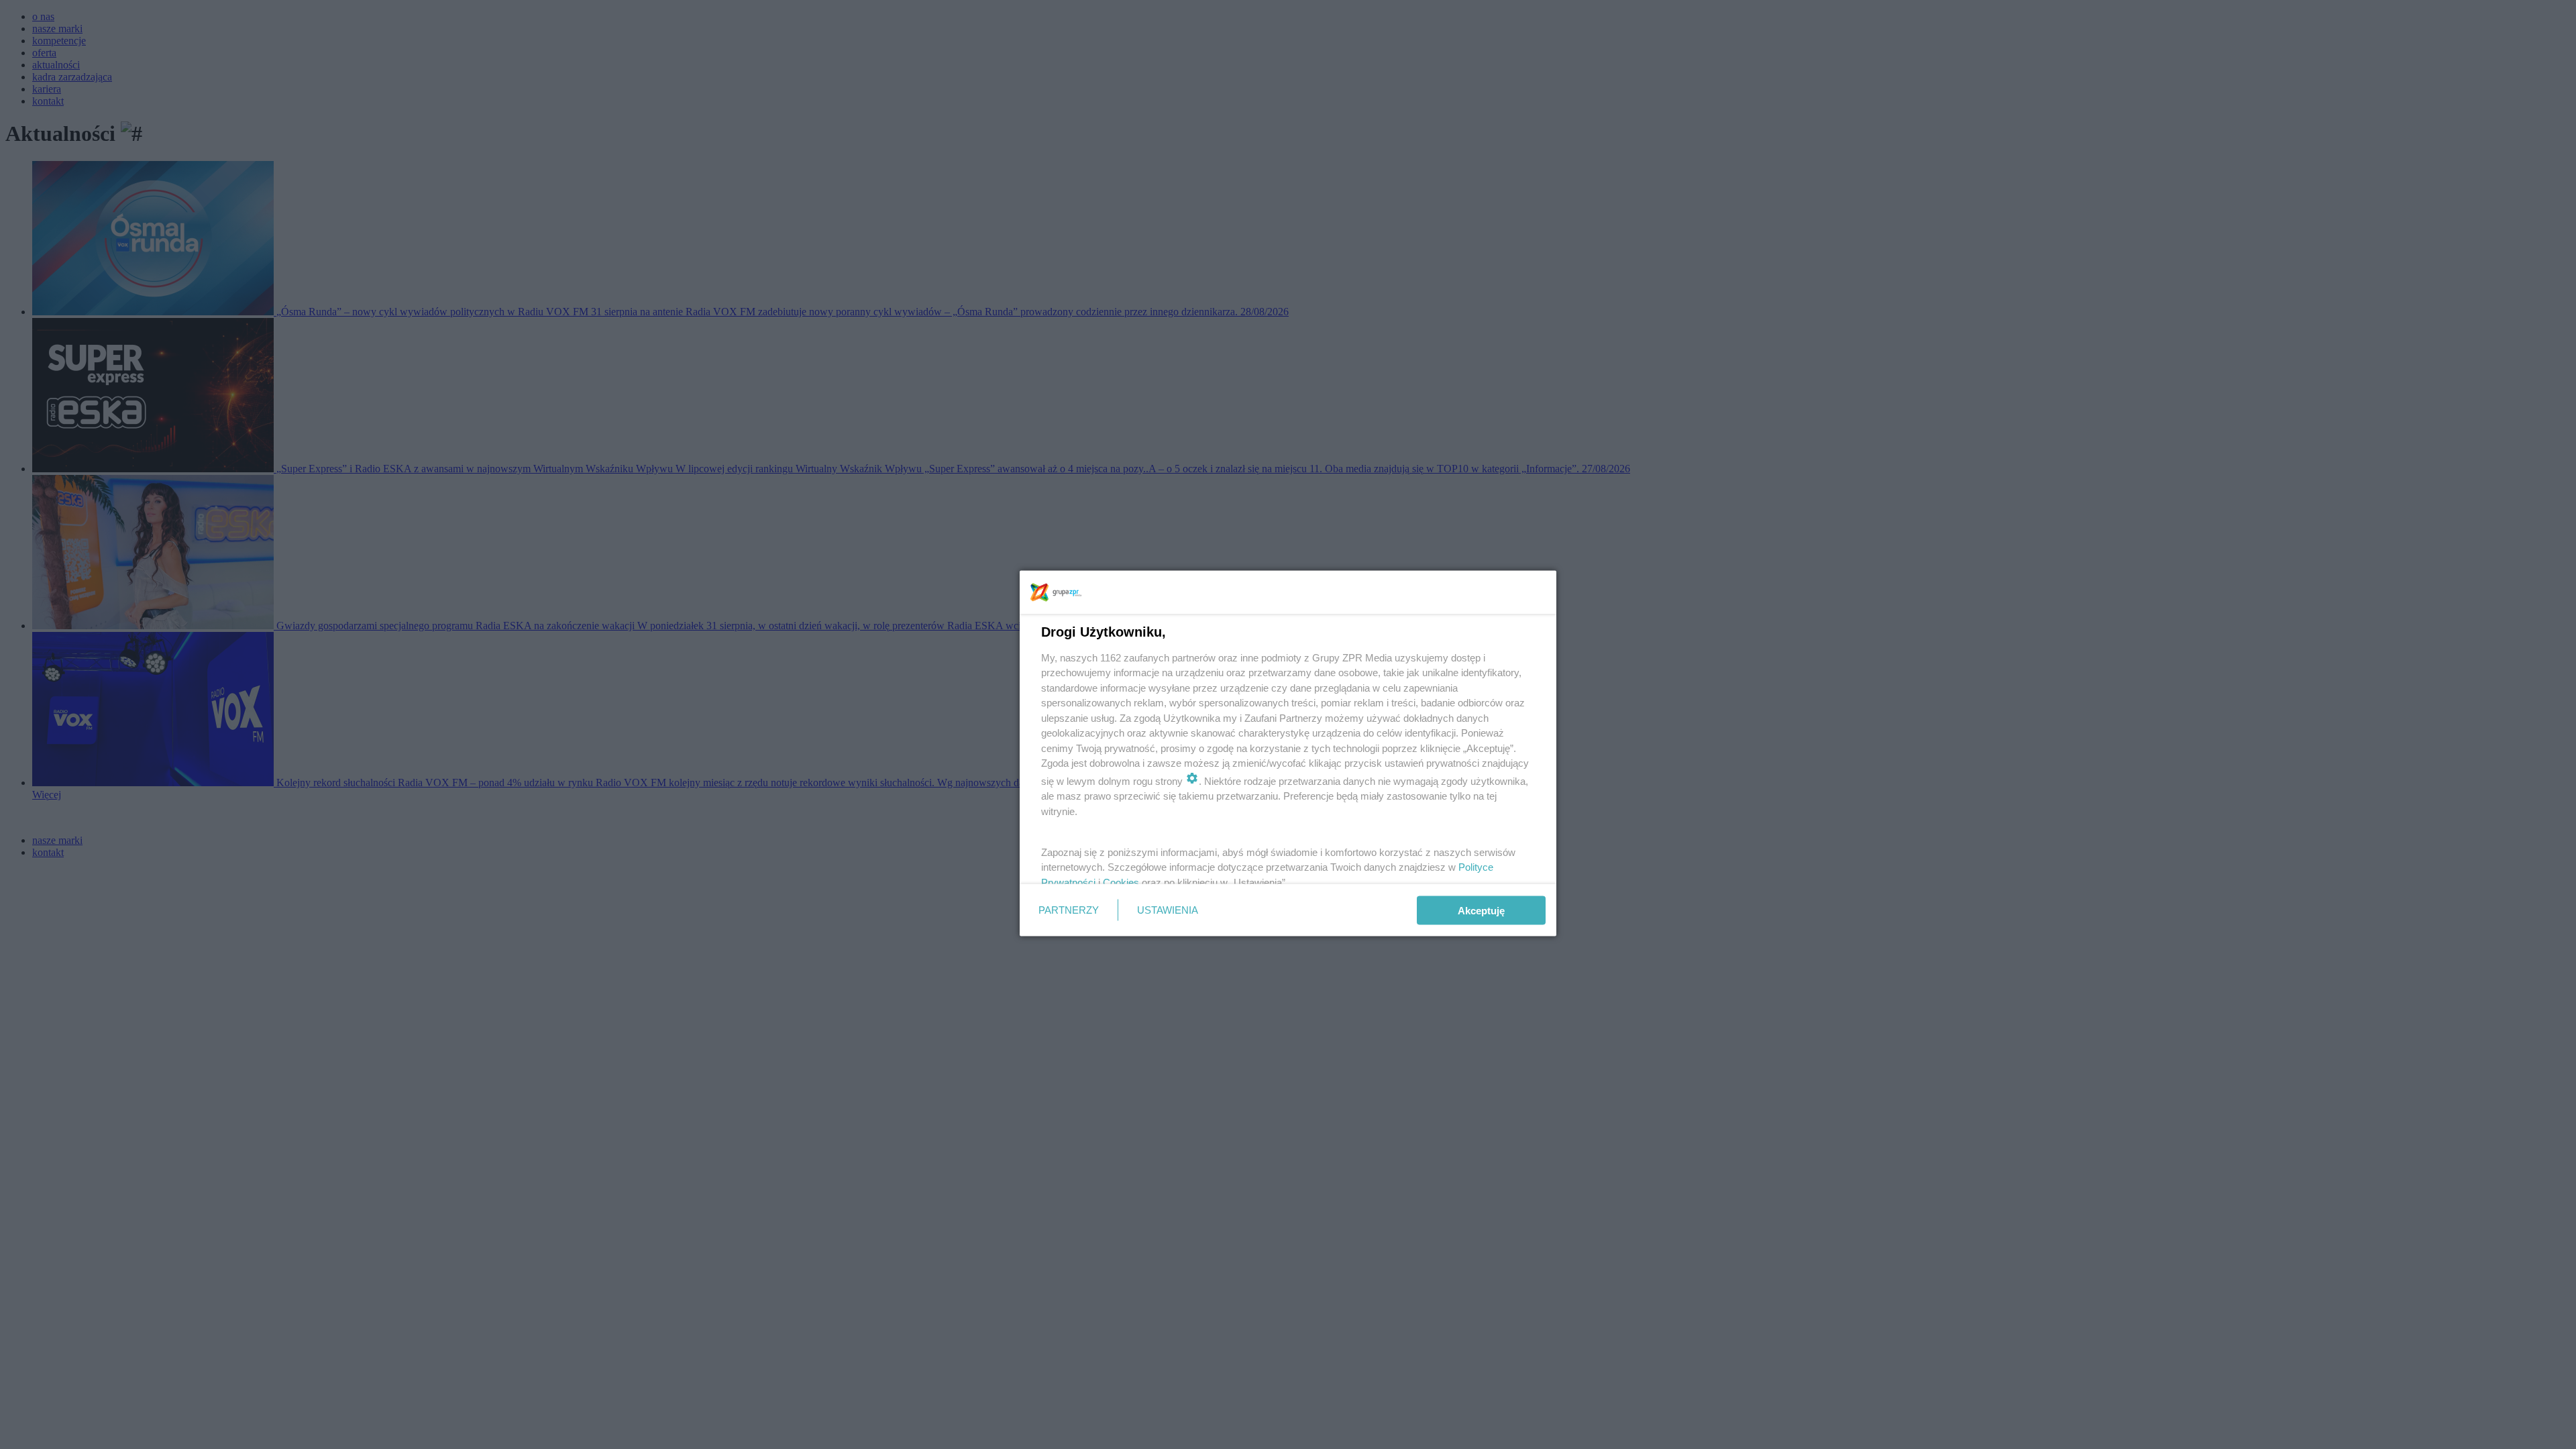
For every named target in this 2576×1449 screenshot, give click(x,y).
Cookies (1121, 882)
